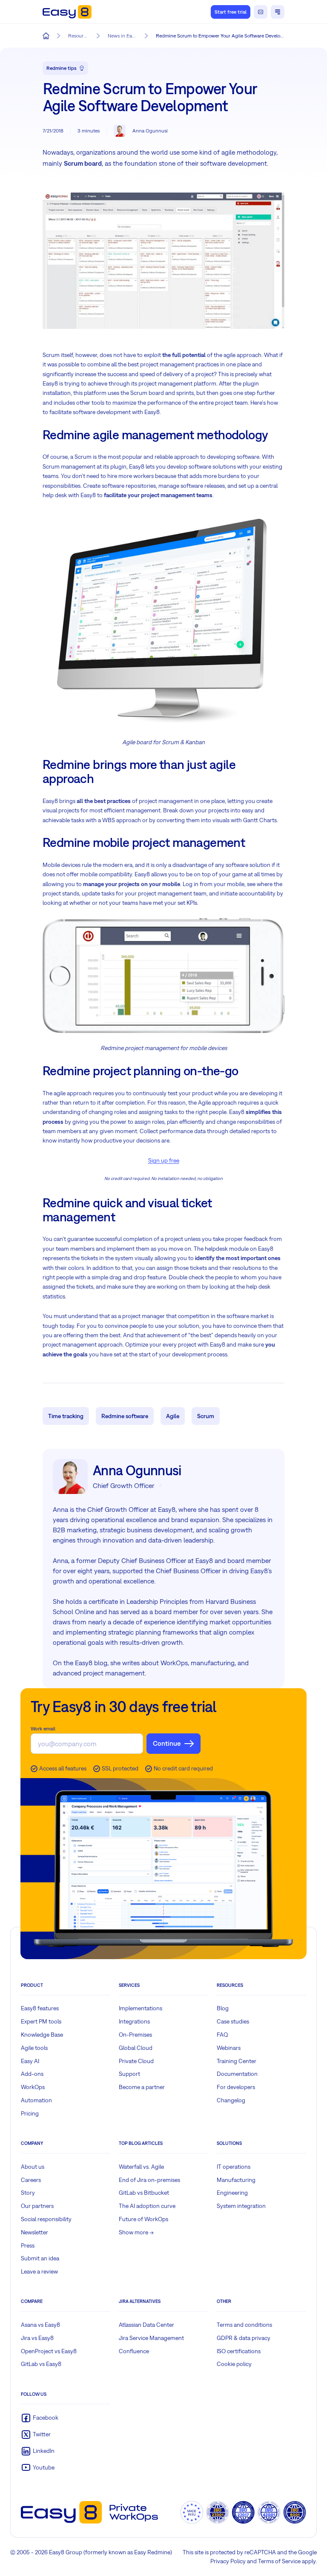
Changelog (231, 2100)
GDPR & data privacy (244, 2338)
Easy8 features (40, 2008)
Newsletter (34, 2232)
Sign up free (164, 1160)
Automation (36, 2100)
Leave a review (39, 2271)
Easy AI (30, 2061)
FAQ (222, 2035)
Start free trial (231, 12)
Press (28, 2245)
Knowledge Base (42, 2035)
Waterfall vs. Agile (141, 2167)
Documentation (237, 2074)
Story (28, 2193)
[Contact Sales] (261, 12)
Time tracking (66, 1416)
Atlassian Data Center (146, 2325)
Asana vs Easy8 (40, 2325)
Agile (173, 1416)
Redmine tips (62, 68)
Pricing (30, 2113)
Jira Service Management (151, 2338)
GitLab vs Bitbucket (144, 2193)
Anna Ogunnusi (150, 131)
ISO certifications (239, 2351)
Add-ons (32, 2074)
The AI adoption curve (147, 2206)
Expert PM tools (41, 2021)
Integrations (134, 2021)
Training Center (237, 2061)
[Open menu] (278, 12)
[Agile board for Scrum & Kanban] (163, 618)
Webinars (229, 2048)
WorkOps (33, 2087)
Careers (31, 2180)
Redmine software (125, 1416)
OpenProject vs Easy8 (49, 2351)
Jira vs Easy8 (37, 2338)
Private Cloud (136, 2061)
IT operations (234, 2167)
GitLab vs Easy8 (41, 2364)
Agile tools (34, 2048)
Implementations (141, 2008)
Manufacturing (236, 2180)
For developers (236, 2087)
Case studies (233, 2021)
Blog (223, 2008)
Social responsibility (46, 2219)
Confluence (134, 2351)
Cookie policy (234, 2364)
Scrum (206, 1416)
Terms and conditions (244, 2325)
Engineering (232, 2193)
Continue (167, 1743)
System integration (241, 2206)
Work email (43, 1729)
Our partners (37, 2206)
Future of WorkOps (143, 2219)
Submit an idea (40, 2258)
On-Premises (135, 2035)
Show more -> (136, 2232)
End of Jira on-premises (149, 2180)
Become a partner (142, 2087)
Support (129, 2074)
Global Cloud (136, 2048)
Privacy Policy (228, 2561)
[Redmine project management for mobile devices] (163, 976)
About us (33, 2167)
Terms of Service (279, 2561)
